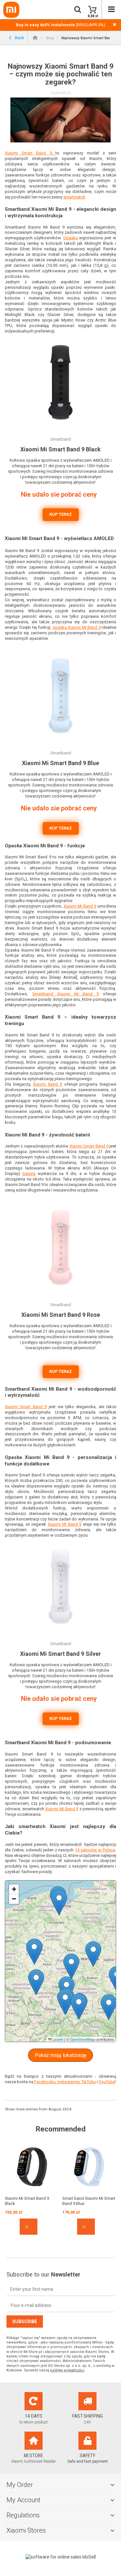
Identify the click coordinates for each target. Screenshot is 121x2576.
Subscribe (25, 2322)
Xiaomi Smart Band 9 (30, 153)
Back (19, 37)
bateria (29, 1174)
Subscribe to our (43, 2274)
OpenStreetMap (82, 2039)
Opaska (71, 238)
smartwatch (74, 197)
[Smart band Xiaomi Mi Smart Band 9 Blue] (89, 2167)
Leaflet (57, 2039)
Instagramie (68, 2082)
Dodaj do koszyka (29, 2227)
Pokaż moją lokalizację (60, 2055)
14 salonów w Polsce (95, 1850)
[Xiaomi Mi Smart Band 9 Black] (32, 2167)
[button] (36, 1982)
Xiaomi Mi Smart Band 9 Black (27, 2201)
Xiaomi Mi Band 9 (80, 906)
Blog (50, 38)
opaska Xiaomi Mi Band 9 (77, 627)
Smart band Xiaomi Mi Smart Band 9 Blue (89, 2201)
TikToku (88, 2082)
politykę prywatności (67, 2370)
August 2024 (60, 2109)
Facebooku (44, 2082)
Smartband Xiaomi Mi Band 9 (66, 994)
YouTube (106, 2082)
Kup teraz (61, 514)
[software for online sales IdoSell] (60, 2557)
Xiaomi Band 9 (47, 1084)
